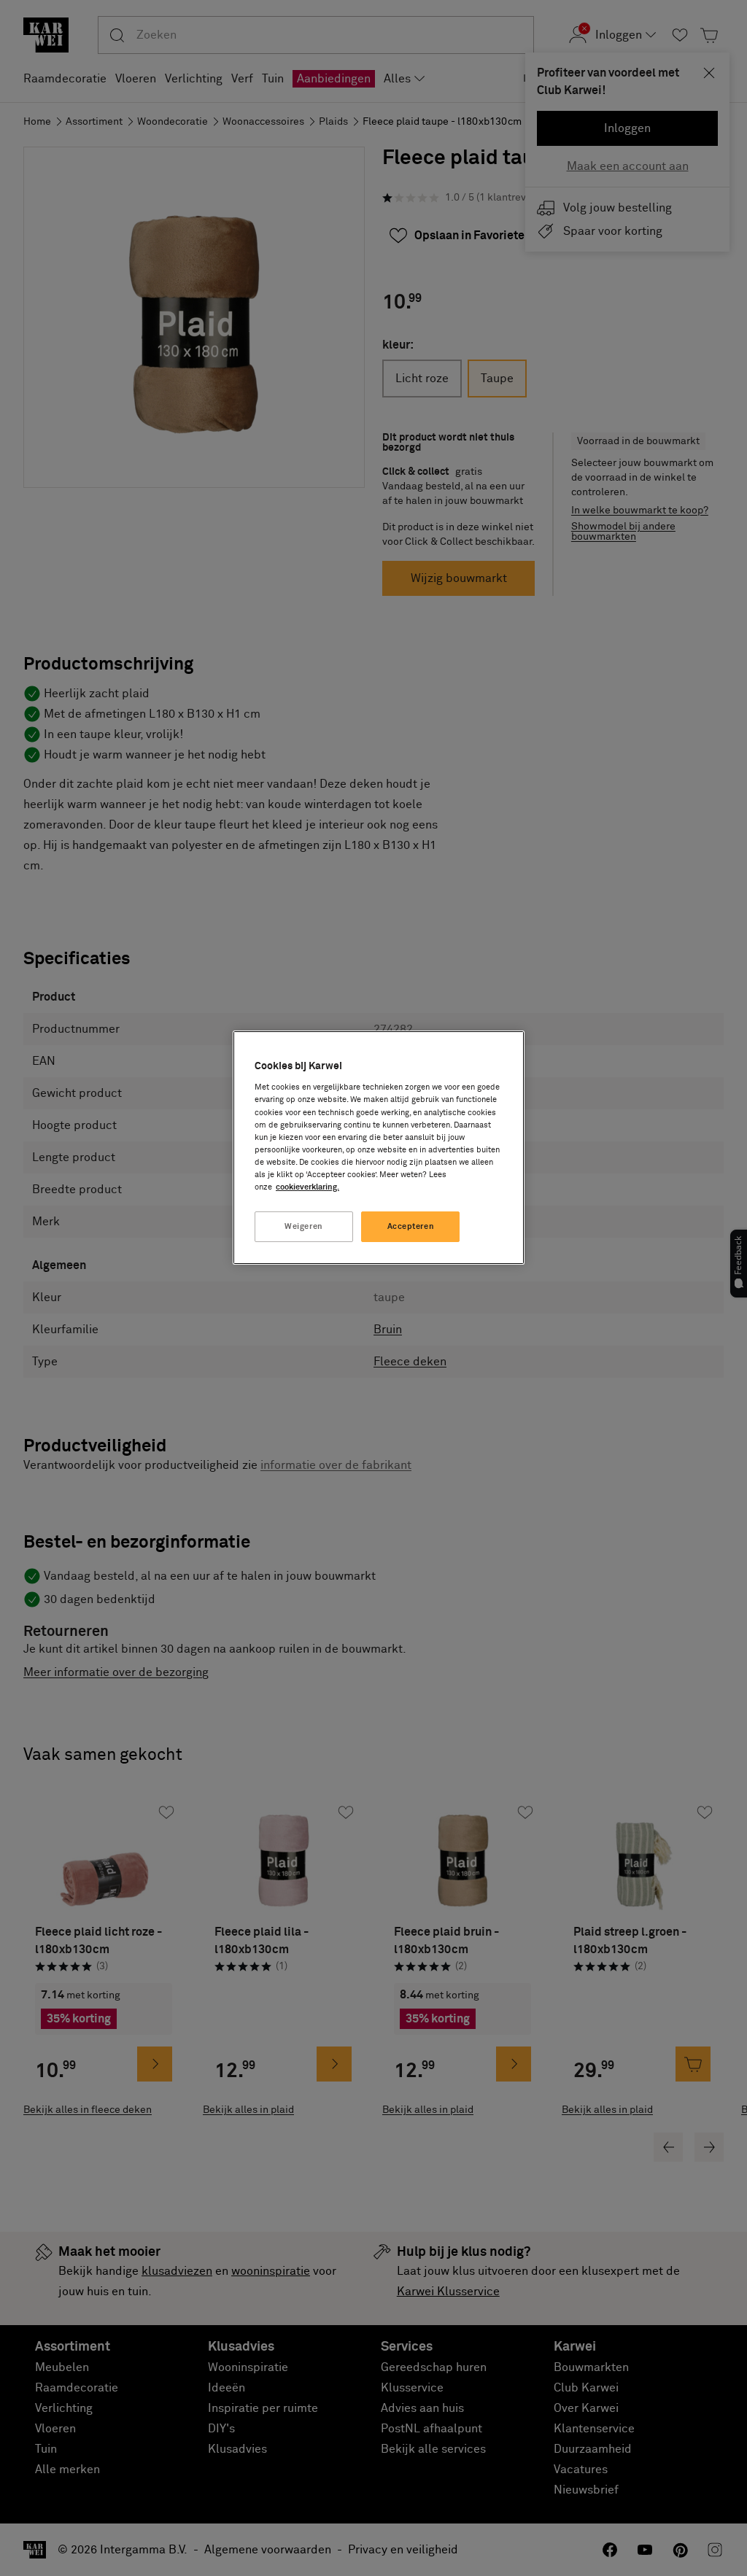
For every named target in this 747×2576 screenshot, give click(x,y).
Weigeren (304, 1226)
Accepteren (411, 1226)
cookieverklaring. (307, 1187)
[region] (379, 1148)
